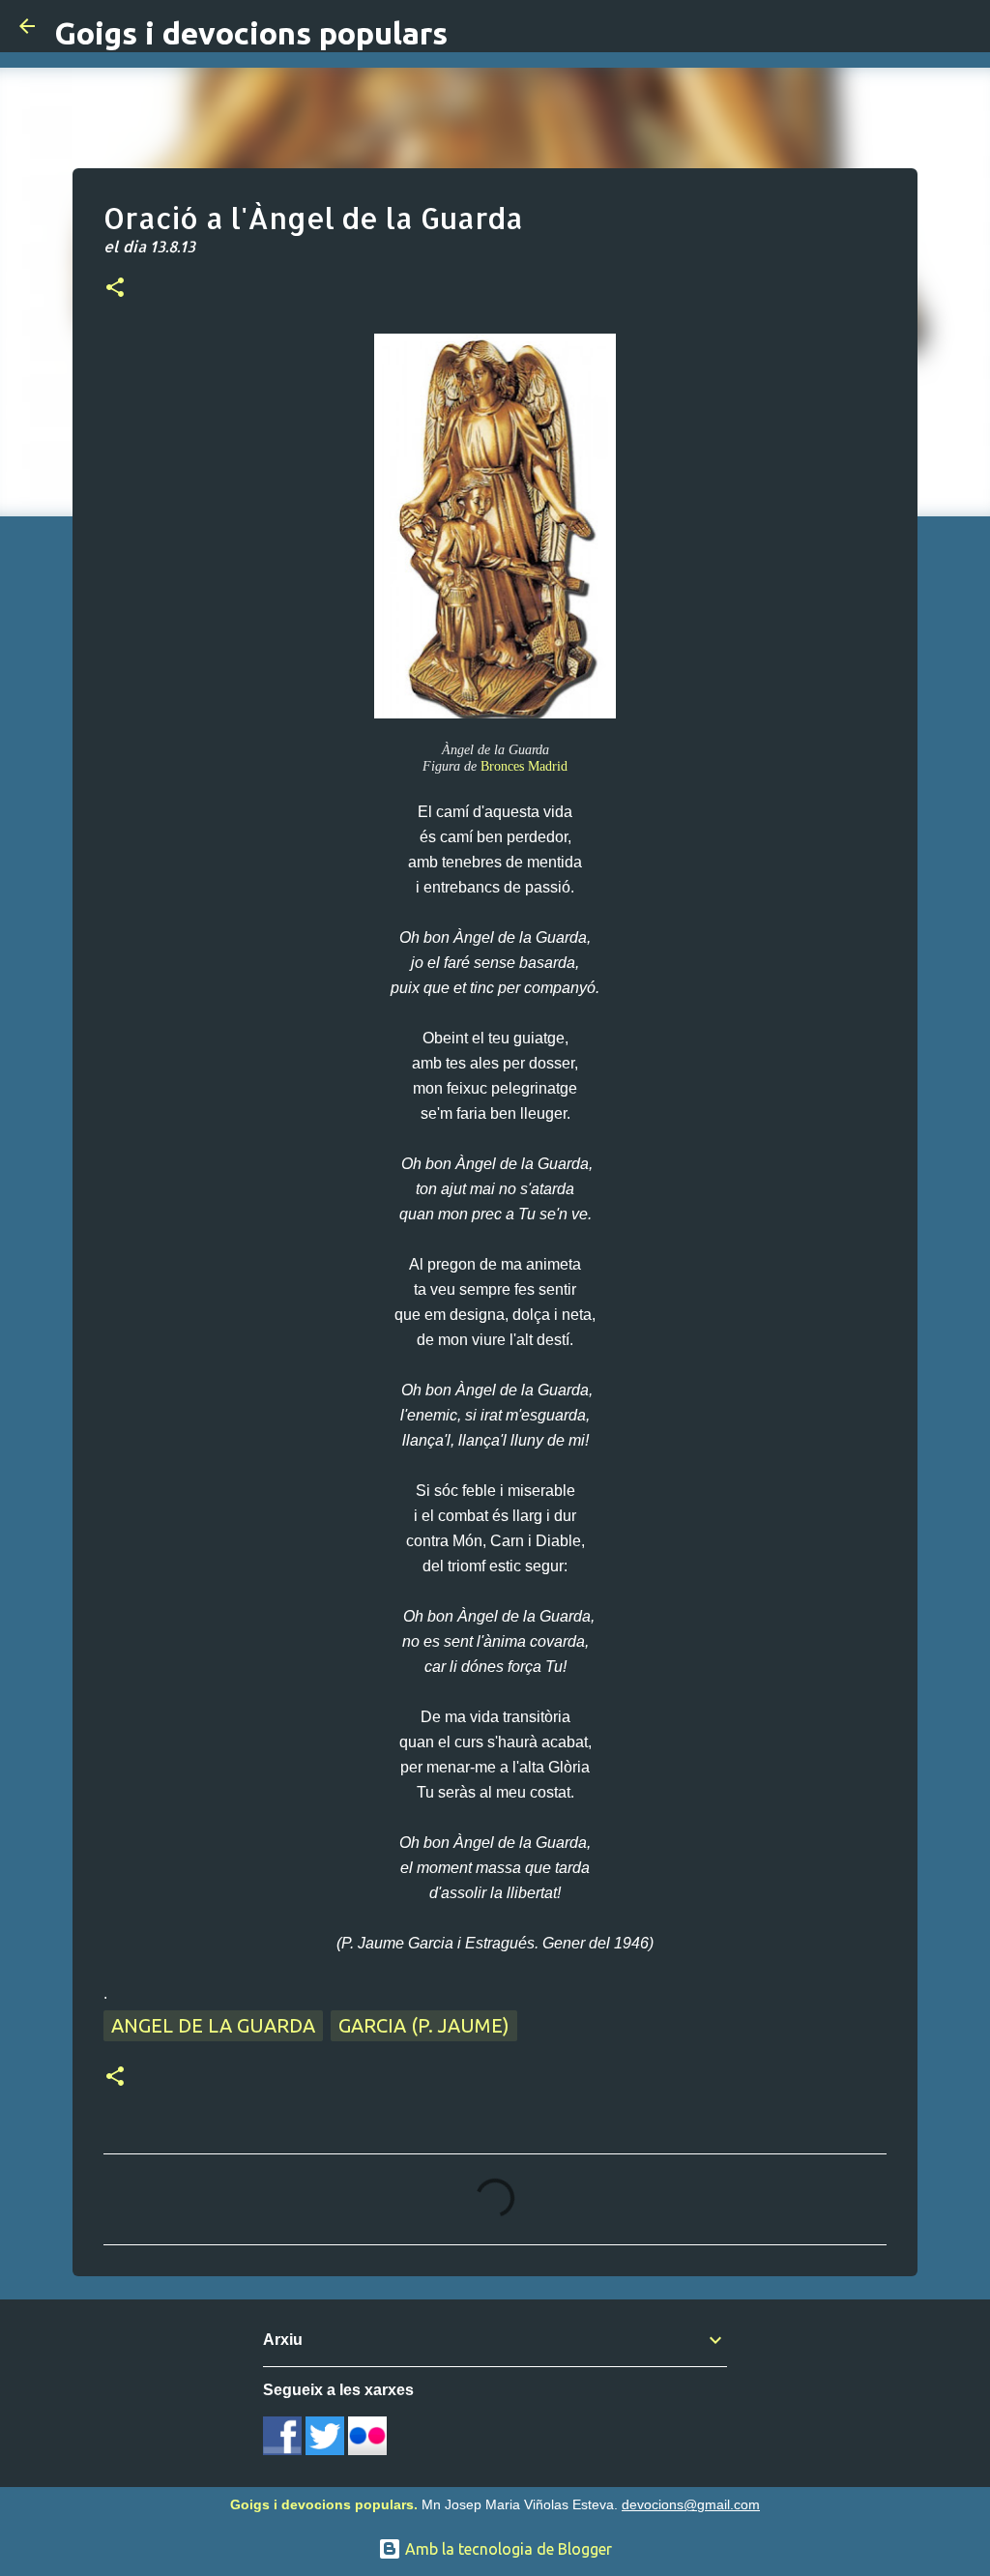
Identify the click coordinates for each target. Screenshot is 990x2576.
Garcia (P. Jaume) (424, 2025)
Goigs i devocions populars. (324, 2504)
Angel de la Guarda (213, 2025)
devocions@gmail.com (691, 2504)
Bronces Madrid (524, 766)
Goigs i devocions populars (251, 33)
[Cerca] (963, 26)
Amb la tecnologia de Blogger (507, 2549)
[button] (115, 289)
